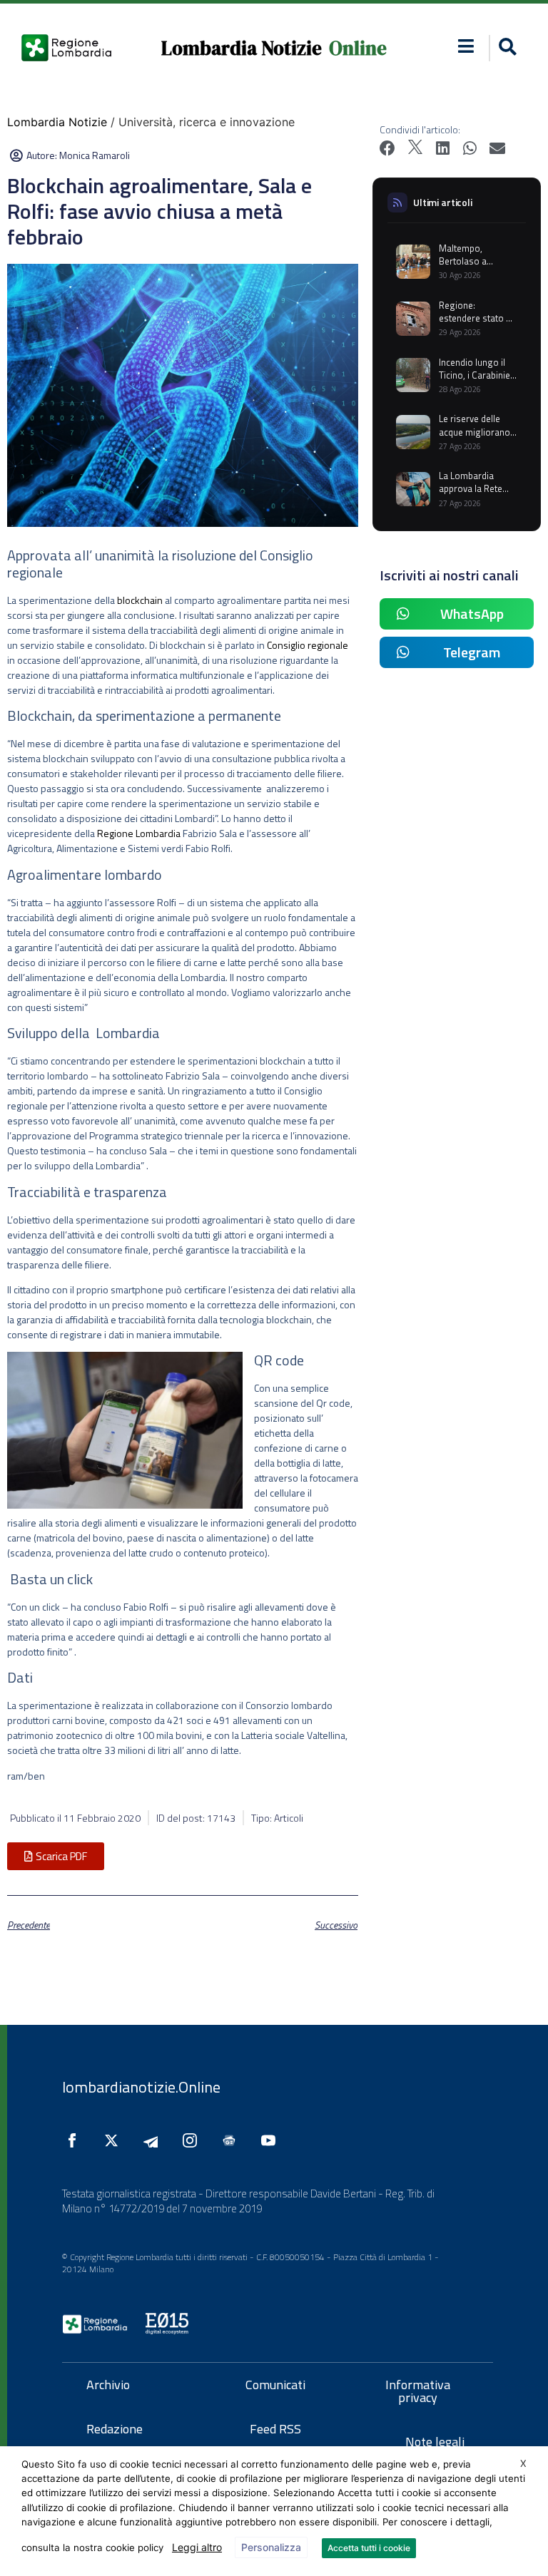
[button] (466, 46)
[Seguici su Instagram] (193, 2140)
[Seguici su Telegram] (154, 2140)
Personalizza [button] (271, 2547)
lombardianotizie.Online (141, 2087)
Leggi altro (197, 2547)
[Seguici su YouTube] (272, 2140)
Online (358, 48)
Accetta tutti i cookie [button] (369, 2548)
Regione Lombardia (139, 833)
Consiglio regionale (308, 645)
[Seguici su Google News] (233, 2140)
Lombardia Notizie (242, 48)
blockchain (140, 600)
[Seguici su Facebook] (76, 2140)
